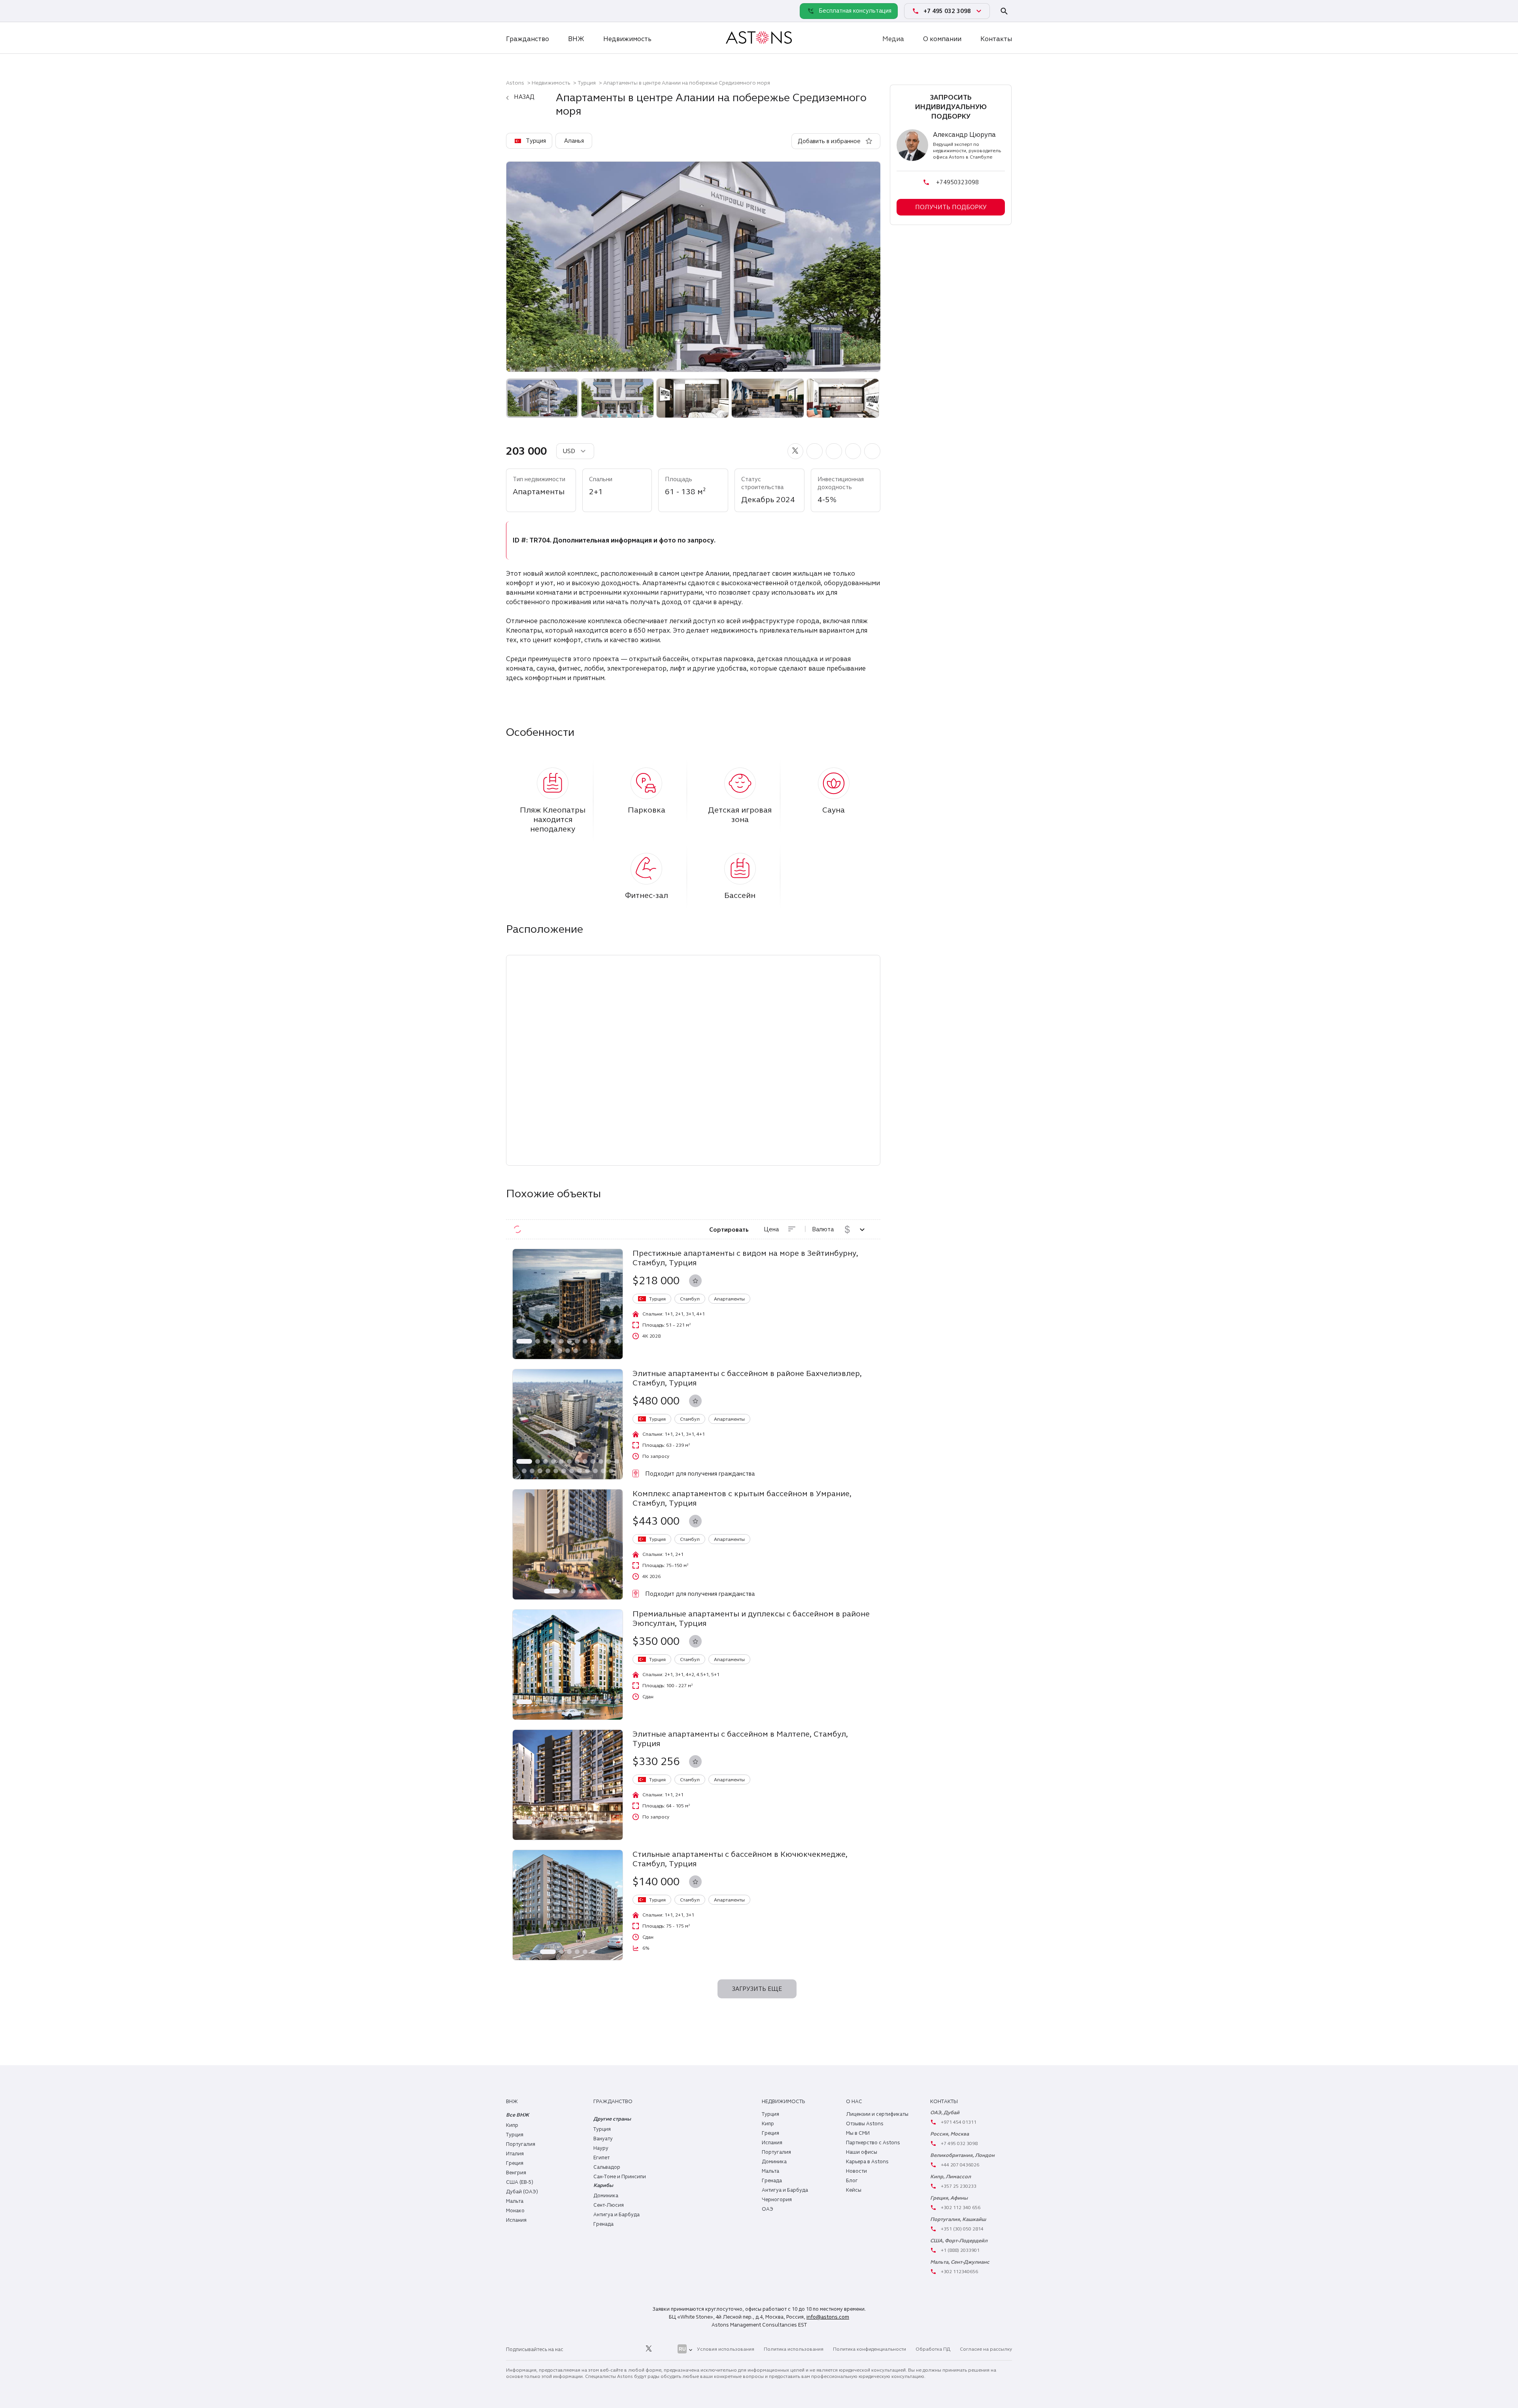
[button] (796, 451)
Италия (515, 2154)
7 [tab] (577, 1341)
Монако (515, 2211)
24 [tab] (611, 1471)
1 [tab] (524, 1341)
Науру (601, 2148)
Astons (515, 83)
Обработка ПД (933, 2349)
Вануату (603, 2139)
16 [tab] (548, 1471)
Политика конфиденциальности (869, 2349)
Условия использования (726, 2349)
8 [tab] (585, 1341)
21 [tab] (587, 1471)
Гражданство (528, 39)
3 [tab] (546, 1341)
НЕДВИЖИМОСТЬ (783, 2102)
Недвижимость (627, 39)
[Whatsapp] (514, 11)
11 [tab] (609, 1341)
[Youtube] (666, 2349)
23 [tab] (603, 1471)
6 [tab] (569, 1341)
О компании (942, 39)
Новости (856, 2171)
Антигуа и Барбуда (616, 2215)
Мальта (515, 2201)
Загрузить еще (757, 1989)
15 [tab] (576, 1351)
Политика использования (794, 2349)
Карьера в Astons (867, 2162)
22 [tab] (595, 1471)
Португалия (521, 2144)
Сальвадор (607, 2167)
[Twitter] (649, 2349)
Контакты (996, 39)
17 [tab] (556, 1471)
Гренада (603, 2224)
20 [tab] (580, 1471)
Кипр (512, 2125)
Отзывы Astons (865, 2124)
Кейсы (854, 2190)
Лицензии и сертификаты (877, 2114)
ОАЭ (767, 2209)
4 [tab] (553, 1341)
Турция (587, 83)
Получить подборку (951, 207)
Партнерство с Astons (873, 2143)
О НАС (854, 2102)
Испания (516, 2220)
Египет (601, 2158)
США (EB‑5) (520, 2182)
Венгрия (516, 2173)
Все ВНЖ (517, 2115)
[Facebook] (613, 2349)
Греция (515, 2163)
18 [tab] (564, 1471)
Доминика (606, 2196)
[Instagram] (595, 2349)
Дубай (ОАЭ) (522, 2192)
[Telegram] (531, 11)
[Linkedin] (578, 2349)
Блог (852, 2181)
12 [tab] (617, 1341)
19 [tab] (572, 1471)
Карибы (603, 2185)
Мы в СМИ (858, 2133)
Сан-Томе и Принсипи (620, 2177)
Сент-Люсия (609, 2205)
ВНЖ (576, 39)
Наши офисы (862, 2152)
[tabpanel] (568, 1304)
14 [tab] (568, 1351)
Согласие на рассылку (986, 2349)
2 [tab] (538, 1341)
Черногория (777, 2200)
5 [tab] (561, 1341)
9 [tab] (593, 1341)
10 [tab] (601, 1341)
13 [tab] (560, 1351)
